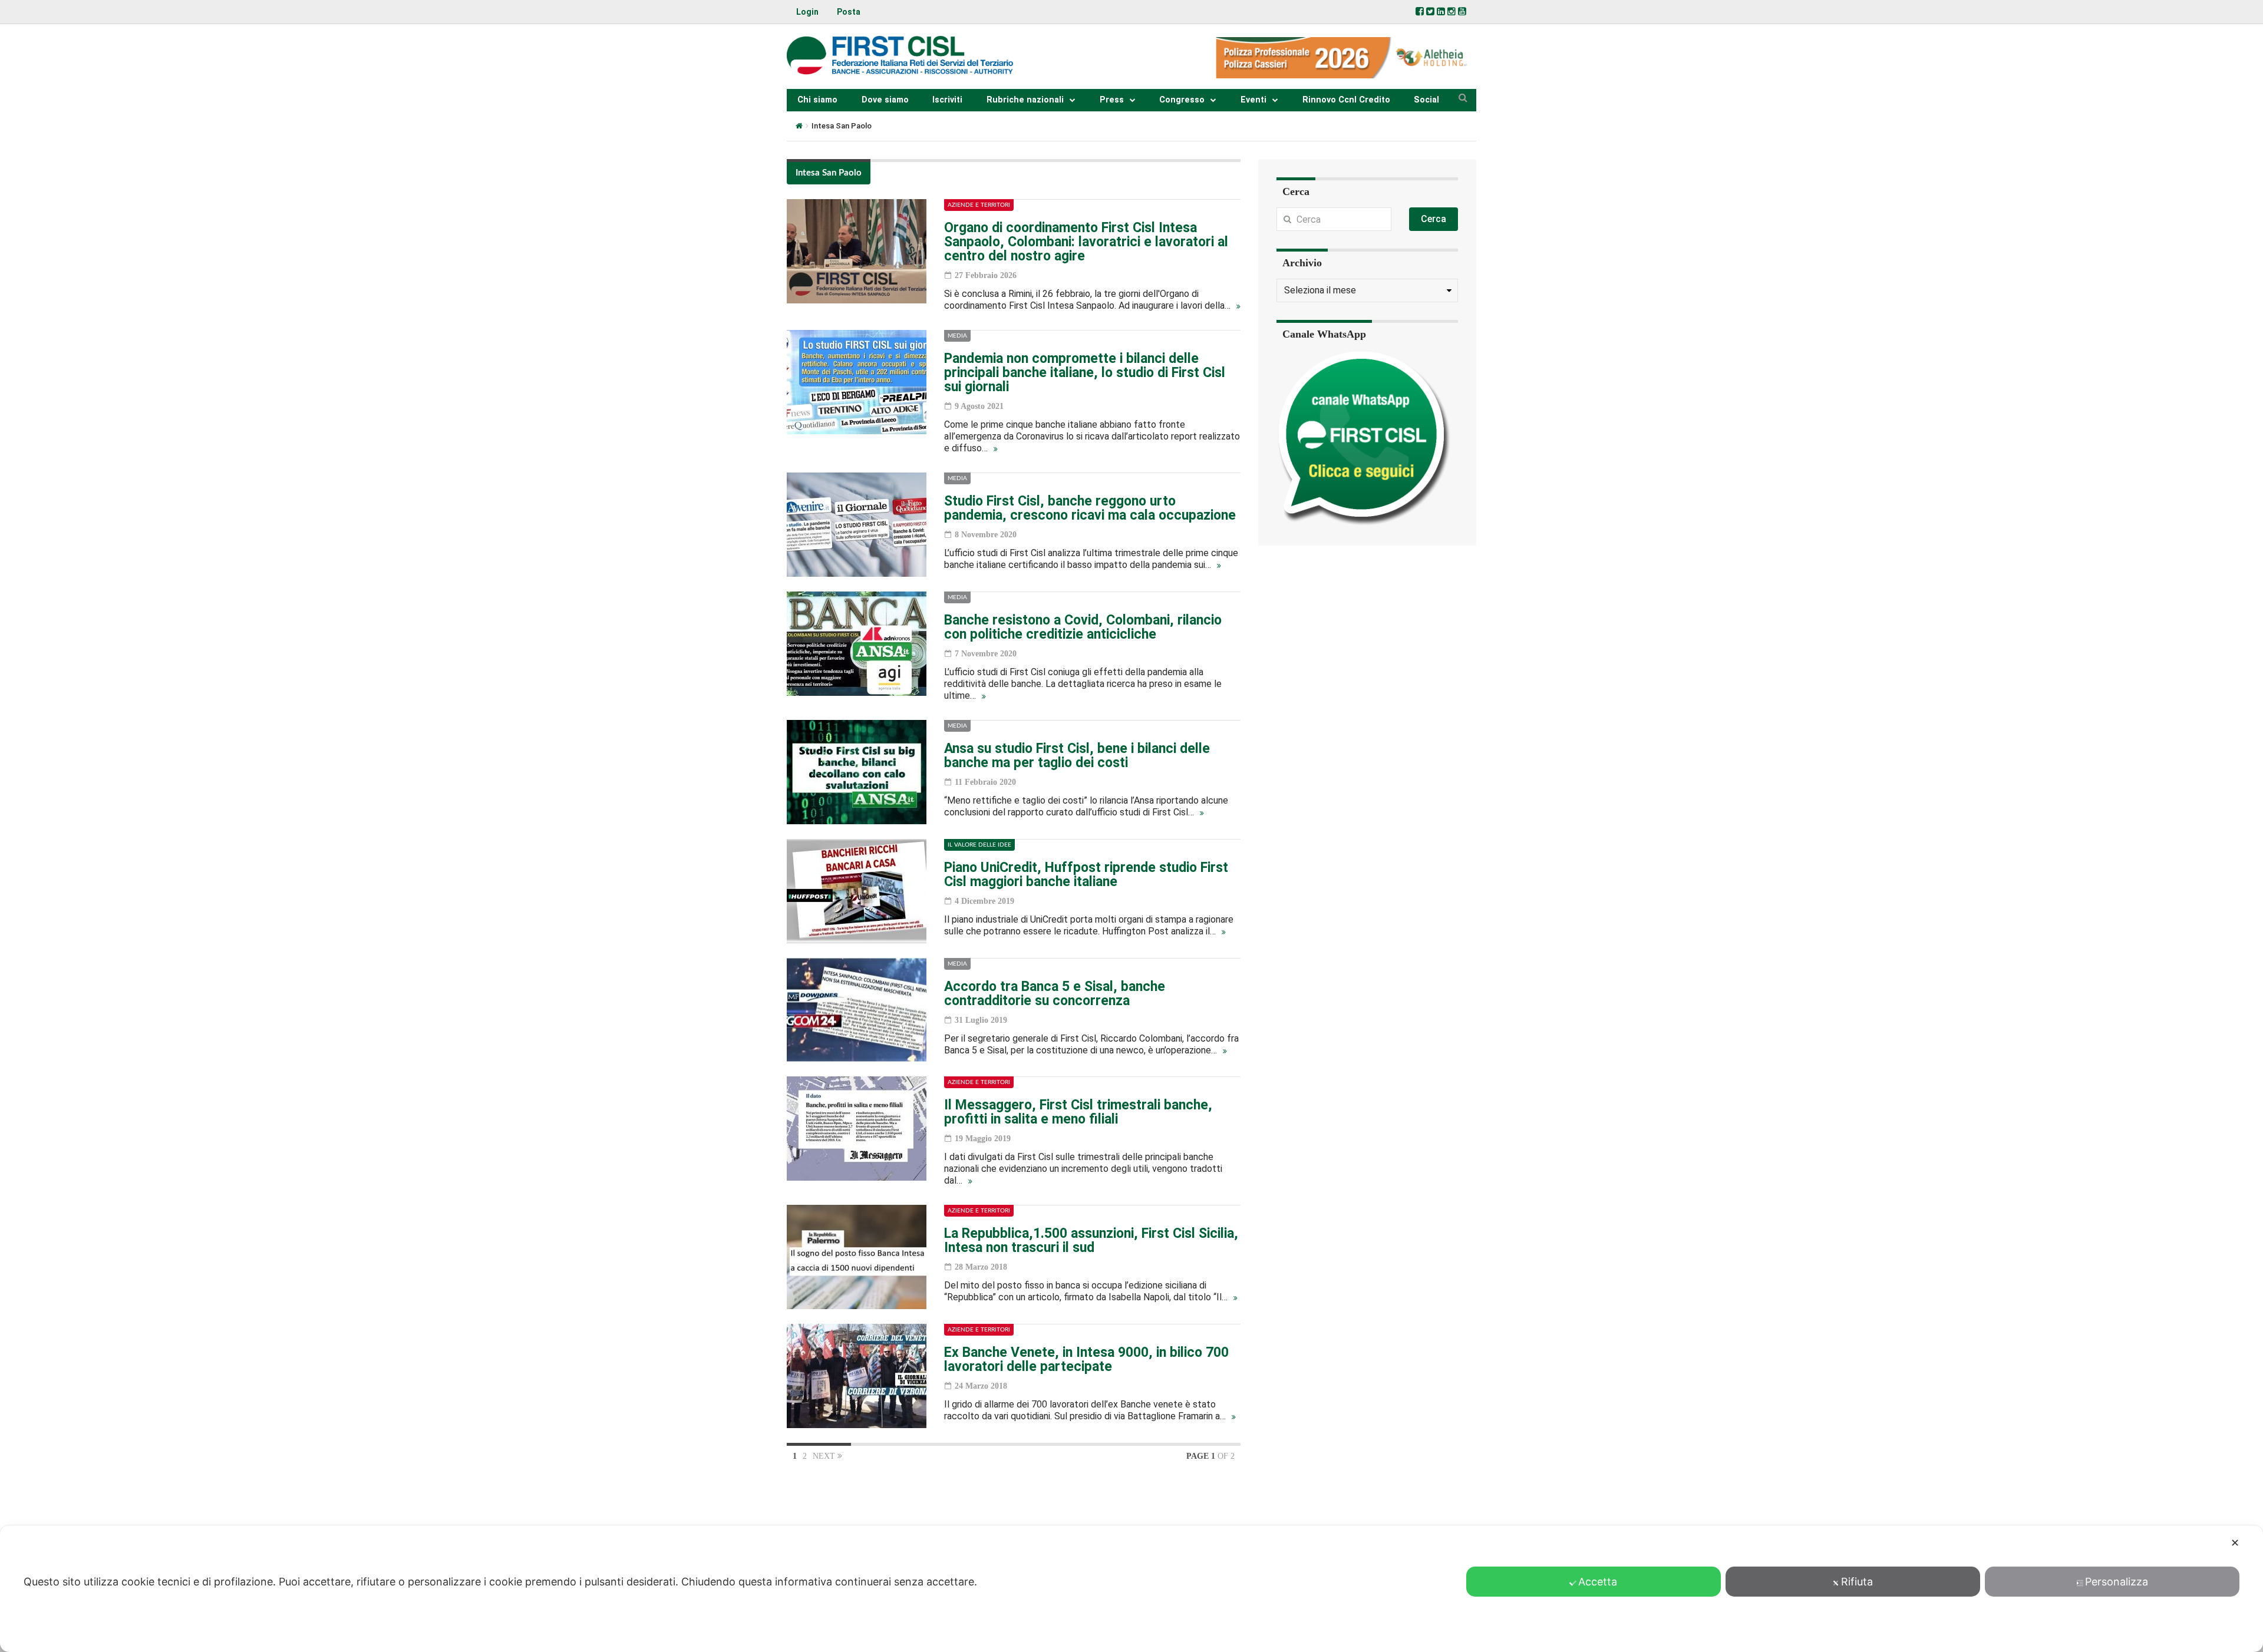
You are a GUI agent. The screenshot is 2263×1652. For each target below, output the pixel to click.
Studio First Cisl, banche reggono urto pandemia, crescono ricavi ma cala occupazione (1090, 508)
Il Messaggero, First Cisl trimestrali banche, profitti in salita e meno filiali (1078, 1112)
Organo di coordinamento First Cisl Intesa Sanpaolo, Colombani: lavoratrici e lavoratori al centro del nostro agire (1086, 242)
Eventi (1253, 100)
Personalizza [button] (2117, 1582)
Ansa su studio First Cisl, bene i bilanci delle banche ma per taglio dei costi (1077, 756)
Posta (849, 12)
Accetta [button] (1598, 1582)
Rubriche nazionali (1025, 100)
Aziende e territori (979, 205)
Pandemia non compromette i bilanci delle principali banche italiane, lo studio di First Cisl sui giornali (1085, 373)
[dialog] (1131, 1589)
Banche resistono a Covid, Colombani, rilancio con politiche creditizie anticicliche (1083, 627)
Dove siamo (885, 100)
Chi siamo (817, 100)
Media (957, 336)
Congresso (1182, 100)
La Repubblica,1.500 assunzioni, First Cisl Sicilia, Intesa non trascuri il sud (1091, 1240)
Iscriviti (947, 100)
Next (825, 1456)
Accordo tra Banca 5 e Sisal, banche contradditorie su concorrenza (1055, 994)
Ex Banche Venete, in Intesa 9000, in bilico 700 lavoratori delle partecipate (1086, 1359)
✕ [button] (2235, 1543)
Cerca (1434, 219)
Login (807, 12)
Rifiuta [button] (1857, 1582)
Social (1426, 100)
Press (1112, 100)
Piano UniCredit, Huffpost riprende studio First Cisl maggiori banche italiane (1086, 875)
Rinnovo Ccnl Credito (1346, 100)
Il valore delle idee (979, 845)
